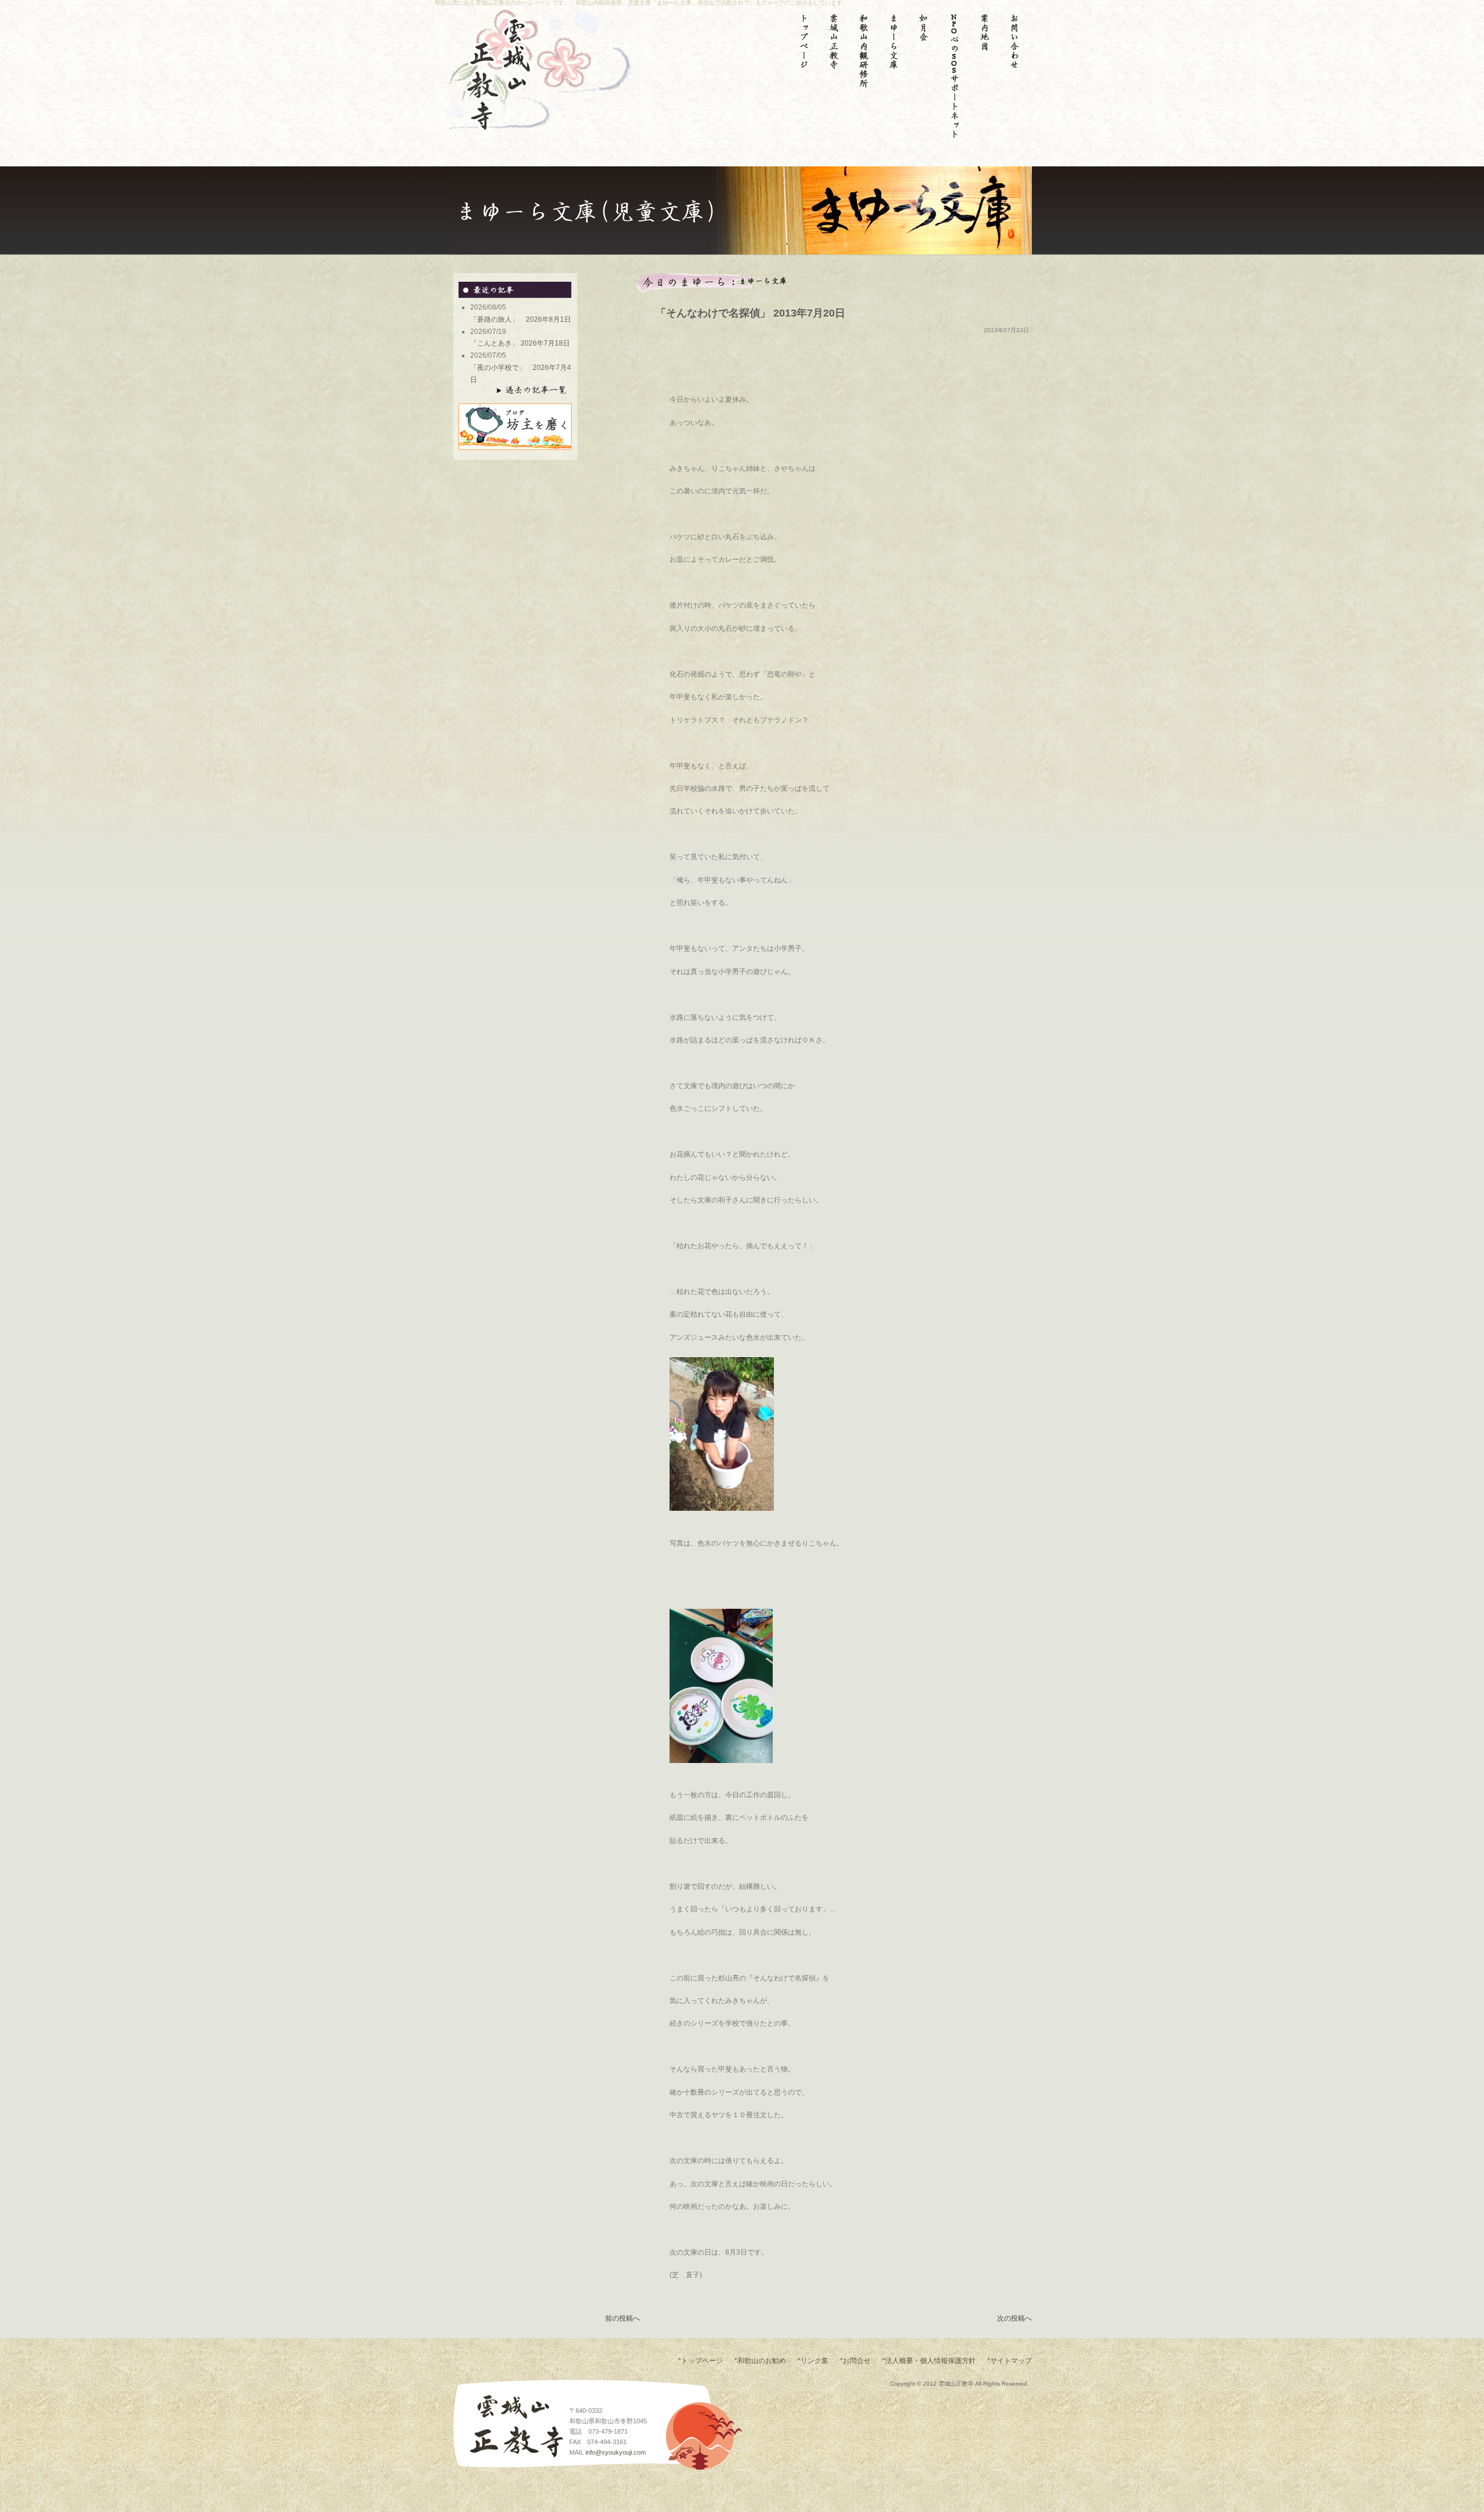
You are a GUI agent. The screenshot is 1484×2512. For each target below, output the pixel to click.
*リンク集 (813, 2361)
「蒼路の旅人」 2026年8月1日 (524, 319)
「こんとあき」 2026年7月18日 (527, 343)
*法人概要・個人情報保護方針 (929, 2361)
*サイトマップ (1010, 2361)
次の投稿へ (1014, 2318)
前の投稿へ (623, 2318)
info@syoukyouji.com (616, 2452)
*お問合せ (855, 2361)
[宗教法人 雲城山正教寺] (484, 127)
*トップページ (701, 2361)
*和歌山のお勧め (760, 2361)
